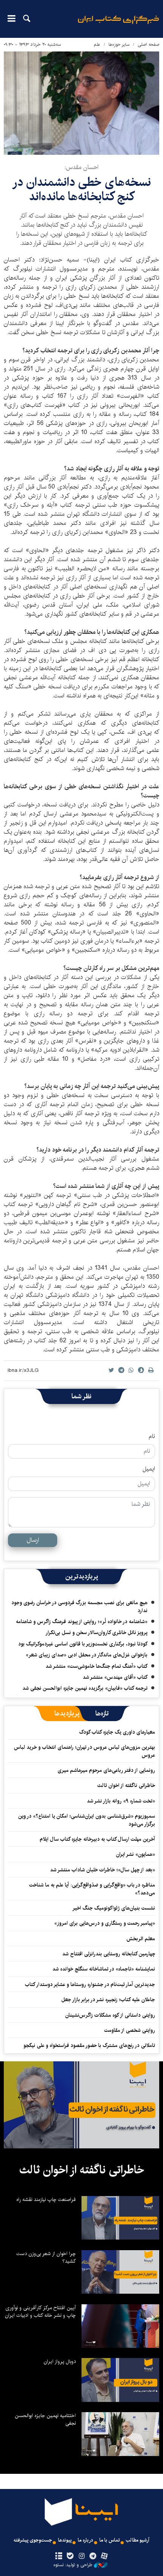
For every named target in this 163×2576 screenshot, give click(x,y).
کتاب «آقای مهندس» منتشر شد (115, 1677)
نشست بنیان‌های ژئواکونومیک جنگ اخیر (114, 1908)
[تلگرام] (93, 2556)
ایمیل (149, 1469)
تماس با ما (110, 2540)
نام (152, 1437)
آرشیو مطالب (138, 2540)
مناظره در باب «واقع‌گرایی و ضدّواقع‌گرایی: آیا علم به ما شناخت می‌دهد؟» (92, 1889)
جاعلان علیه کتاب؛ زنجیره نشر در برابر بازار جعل (108, 2000)
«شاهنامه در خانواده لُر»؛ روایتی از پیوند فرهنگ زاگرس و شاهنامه (82, 1622)
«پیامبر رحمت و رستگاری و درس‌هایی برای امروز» (104, 1923)
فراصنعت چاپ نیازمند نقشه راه (46, 2199)
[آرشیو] (59, 2556)
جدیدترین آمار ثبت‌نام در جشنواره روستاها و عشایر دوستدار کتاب (90, 1985)
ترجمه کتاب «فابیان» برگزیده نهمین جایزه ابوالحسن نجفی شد (85, 1688)
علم (97, 44)
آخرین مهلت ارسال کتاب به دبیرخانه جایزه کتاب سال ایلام (97, 1839)
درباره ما (85, 2540)
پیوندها (65, 2540)
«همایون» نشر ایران (136, 1854)
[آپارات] (104, 2556)
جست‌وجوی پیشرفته (33, 2540)
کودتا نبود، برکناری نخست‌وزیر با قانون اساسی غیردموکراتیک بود (83, 1644)
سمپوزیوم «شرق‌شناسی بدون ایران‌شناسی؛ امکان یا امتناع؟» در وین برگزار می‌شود (87, 1820)
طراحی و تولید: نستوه (73, 2565)
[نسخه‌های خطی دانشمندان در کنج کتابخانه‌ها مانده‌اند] (81, 103)
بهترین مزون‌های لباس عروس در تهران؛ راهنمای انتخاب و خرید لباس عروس (85, 1751)
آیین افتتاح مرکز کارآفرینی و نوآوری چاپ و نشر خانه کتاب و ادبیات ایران (40, 2311)
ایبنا (118, 25)
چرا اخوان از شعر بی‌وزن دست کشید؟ (46, 2257)
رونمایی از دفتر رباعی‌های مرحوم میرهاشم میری (106, 1770)
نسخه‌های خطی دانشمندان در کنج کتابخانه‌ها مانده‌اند (81, 189)
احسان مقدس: (81, 167)
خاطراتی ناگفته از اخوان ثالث (126, 1785)
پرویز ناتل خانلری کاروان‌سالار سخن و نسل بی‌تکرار (96, 1633)
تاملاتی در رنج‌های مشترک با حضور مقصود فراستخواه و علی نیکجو (89, 2045)
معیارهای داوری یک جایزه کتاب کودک (117, 1732)
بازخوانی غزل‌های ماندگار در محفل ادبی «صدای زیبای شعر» (87, 1655)
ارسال (33, 1540)
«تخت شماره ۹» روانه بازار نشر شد (121, 1801)
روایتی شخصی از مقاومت (130, 2030)
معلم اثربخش (141, 1939)
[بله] (70, 2556)
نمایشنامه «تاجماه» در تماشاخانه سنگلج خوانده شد (104, 1969)
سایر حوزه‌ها (119, 44)
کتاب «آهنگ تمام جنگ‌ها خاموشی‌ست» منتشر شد (96, 1666)
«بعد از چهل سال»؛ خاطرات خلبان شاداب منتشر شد (103, 1870)
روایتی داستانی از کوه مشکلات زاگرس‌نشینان (110, 2015)
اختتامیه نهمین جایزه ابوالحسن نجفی (45, 2419)
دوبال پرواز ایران (60, 2361)
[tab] (102, 1714)
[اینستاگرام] (81, 2556)
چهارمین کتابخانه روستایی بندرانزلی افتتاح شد (109, 1954)
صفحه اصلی (148, 44)
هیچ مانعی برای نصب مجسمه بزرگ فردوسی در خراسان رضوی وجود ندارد (79, 1606)
